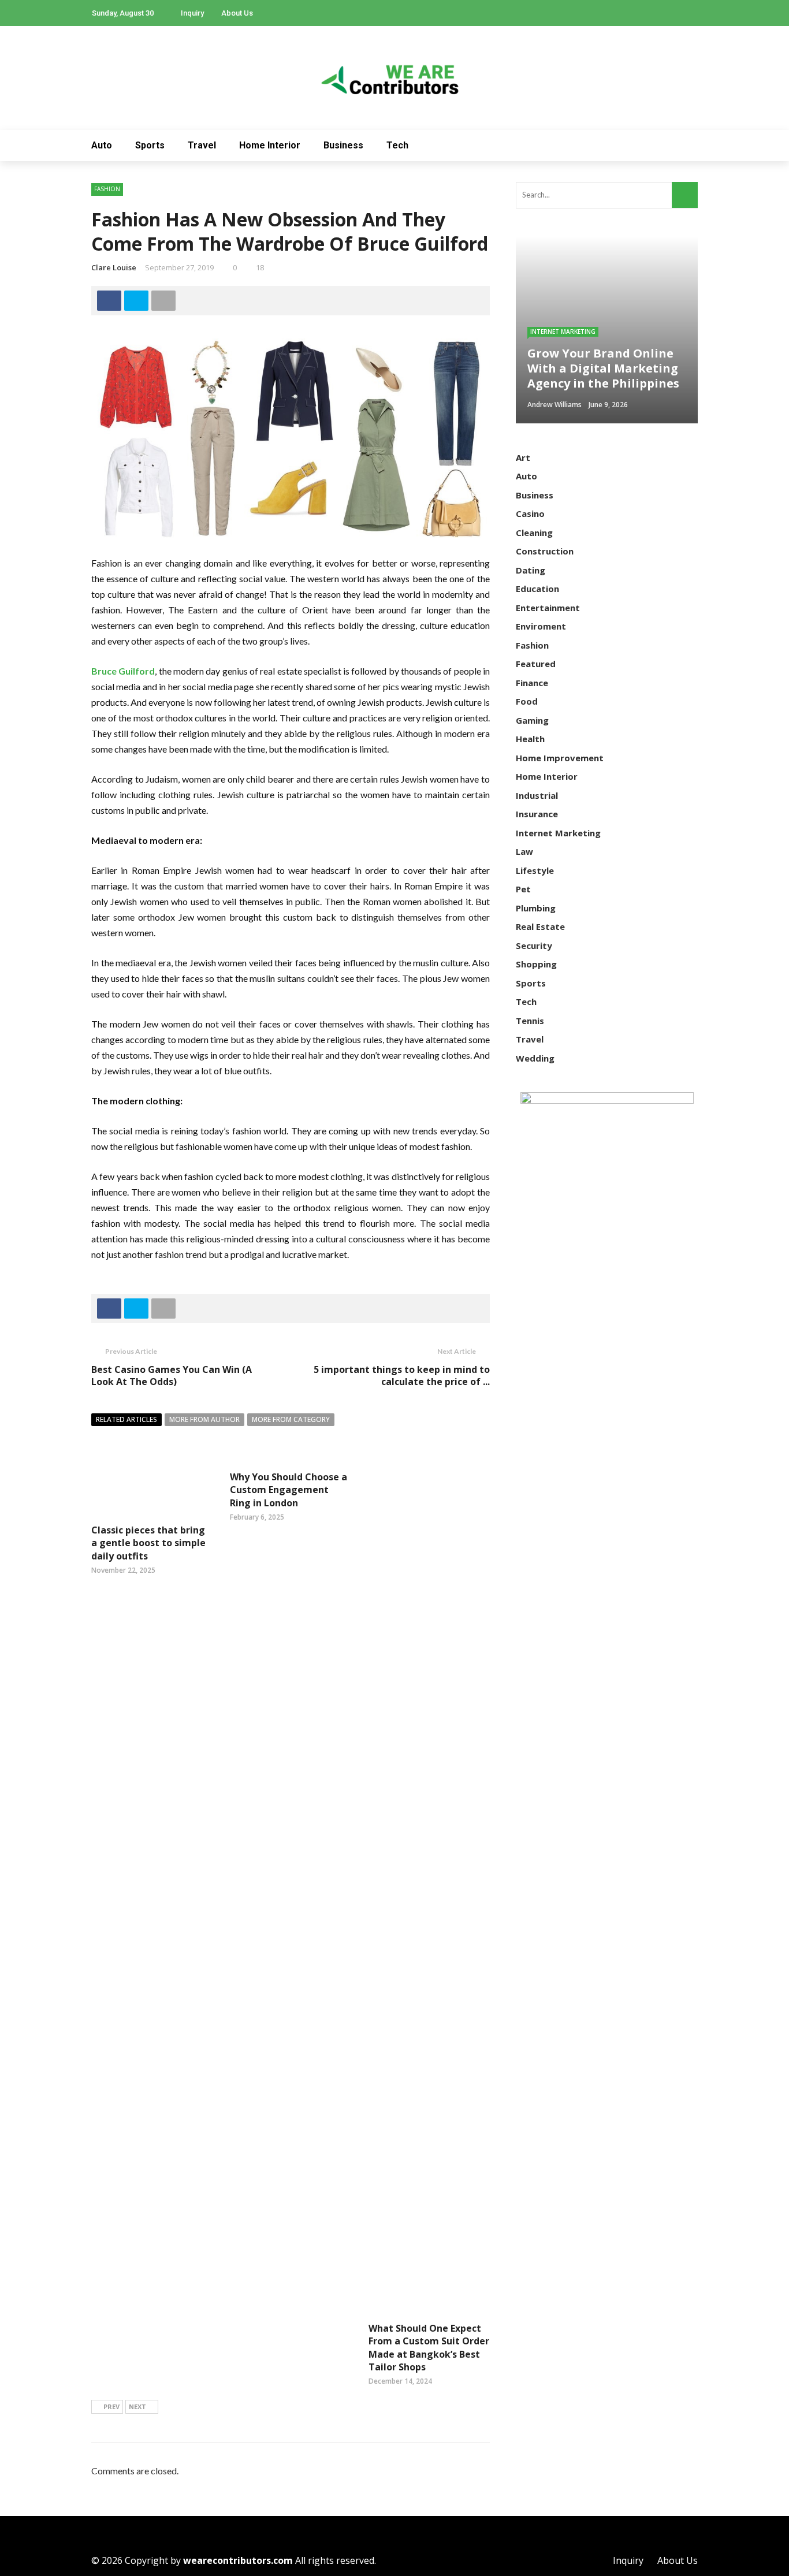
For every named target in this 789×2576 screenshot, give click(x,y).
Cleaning (534, 533)
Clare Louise (114, 267)
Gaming (532, 720)
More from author (204, 1419)
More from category (291, 1419)
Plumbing (536, 908)
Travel (202, 145)
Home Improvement (560, 758)
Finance (532, 683)
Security (534, 945)
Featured (536, 664)
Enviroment (541, 626)
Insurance (537, 814)
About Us (237, 13)
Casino (530, 513)
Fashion (107, 189)
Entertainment (548, 608)
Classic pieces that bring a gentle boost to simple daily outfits (148, 1543)
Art (523, 457)
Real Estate (540, 926)
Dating (531, 570)
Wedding (535, 1058)
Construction (545, 551)
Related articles (126, 1419)
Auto (102, 145)
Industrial (537, 795)
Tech (397, 145)
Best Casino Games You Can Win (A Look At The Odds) (172, 1376)
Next (137, 2406)
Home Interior (270, 145)
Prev (111, 2406)
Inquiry (192, 13)
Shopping (536, 964)
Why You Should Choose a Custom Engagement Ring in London (289, 1490)
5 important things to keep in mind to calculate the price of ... (402, 1376)
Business (343, 145)
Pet (523, 889)
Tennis (530, 1021)
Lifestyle (535, 870)
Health (530, 739)
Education (537, 589)
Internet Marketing (563, 332)
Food (527, 701)
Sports (150, 145)
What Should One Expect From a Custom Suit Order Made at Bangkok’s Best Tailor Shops (429, 2348)
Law (524, 851)
